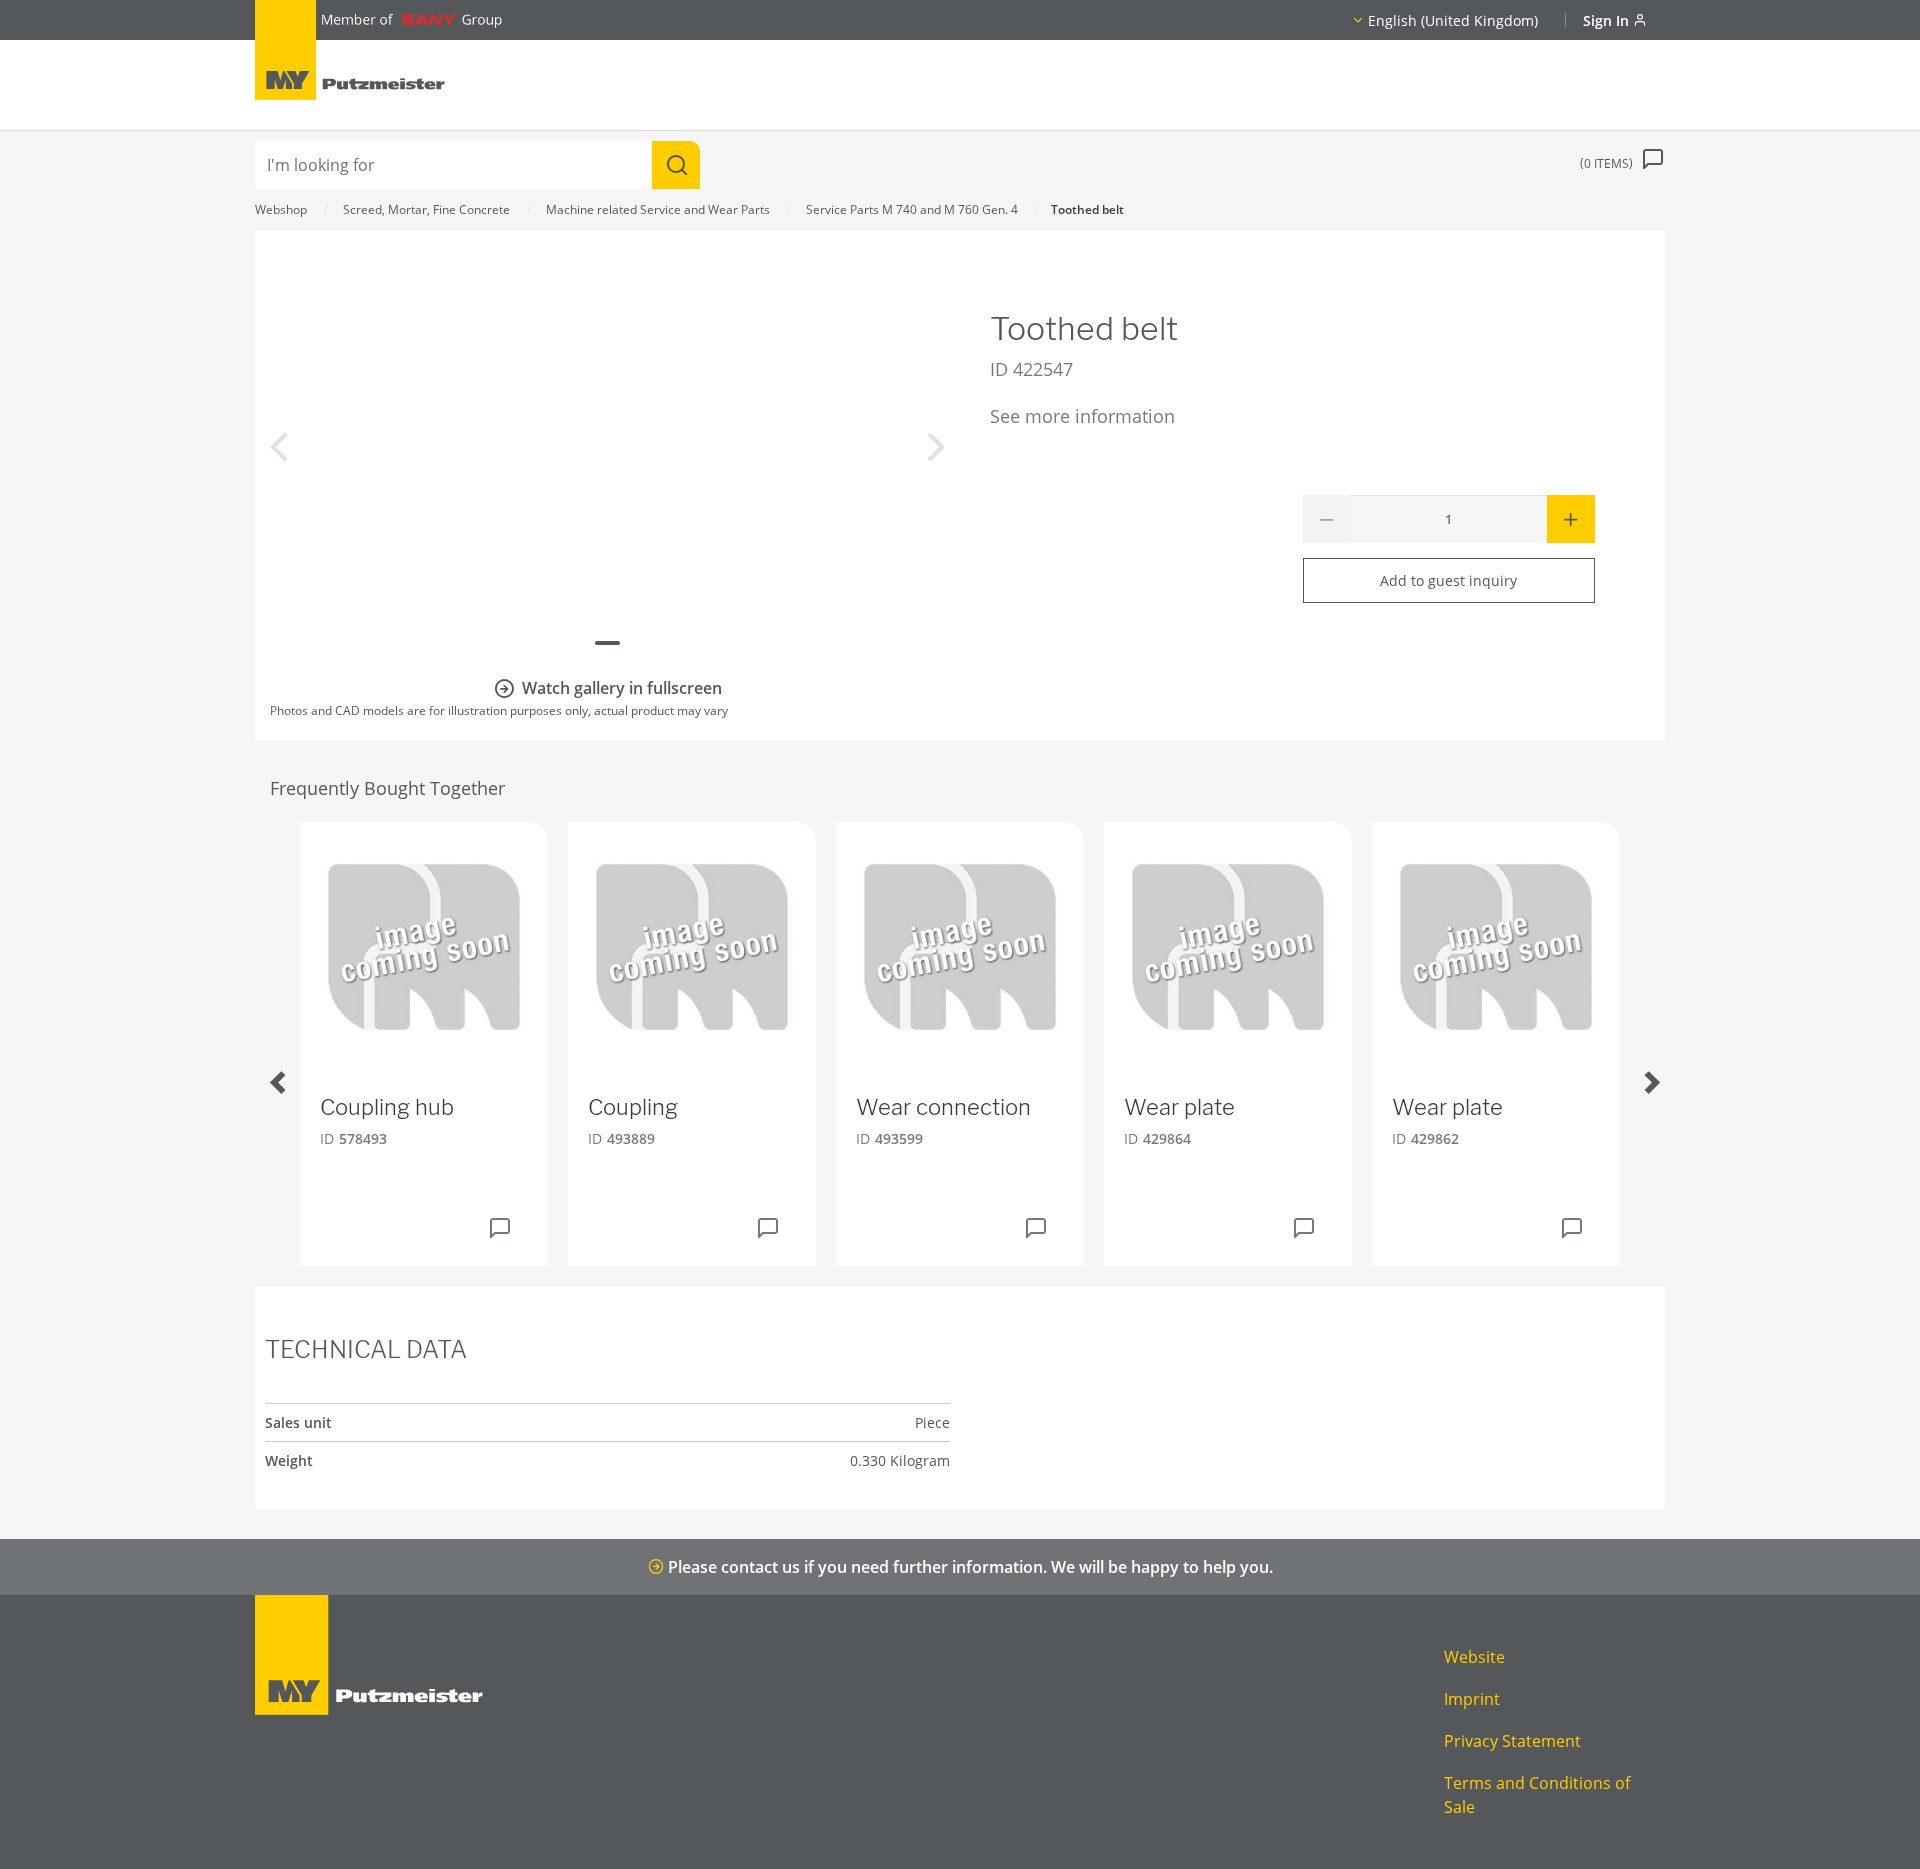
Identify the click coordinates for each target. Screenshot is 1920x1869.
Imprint (1472, 1699)
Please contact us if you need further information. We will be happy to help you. (968, 1567)
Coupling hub (387, 1107)
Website (1474, 1657)
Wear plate (1179, 1107)
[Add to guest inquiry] (500, 1228)
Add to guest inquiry (1448, 580)
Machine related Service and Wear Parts (658, 209)
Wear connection (943, 1107)
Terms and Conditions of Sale (1537, 1795)
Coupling (633, 1107)
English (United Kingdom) (1453, 20)
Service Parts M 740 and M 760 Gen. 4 (912, 209)
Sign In (1608, 20)
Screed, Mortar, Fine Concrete (426, 209)
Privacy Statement (1512, 1741)
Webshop (281, 209)
